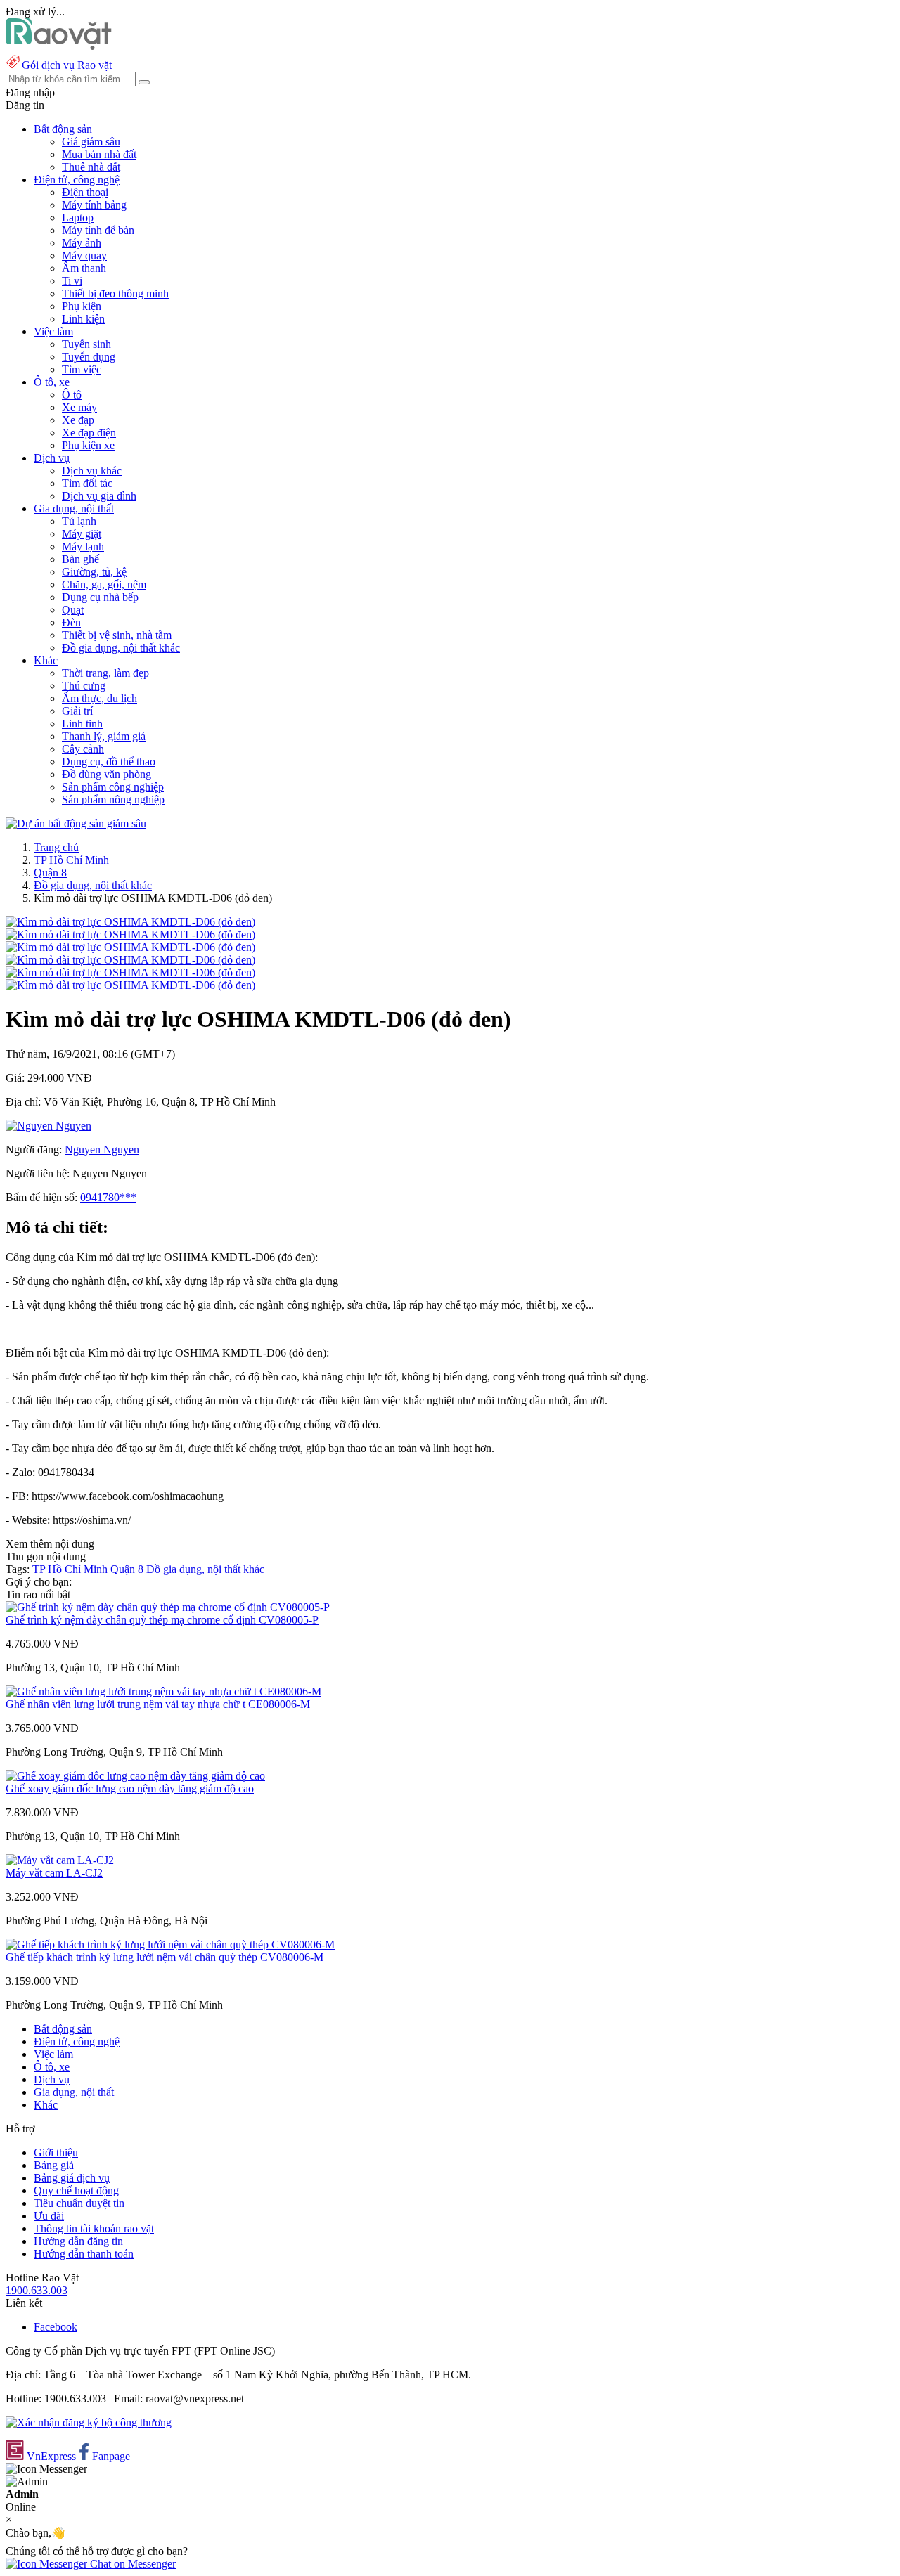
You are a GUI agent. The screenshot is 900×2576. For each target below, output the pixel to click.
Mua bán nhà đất (99, 154)
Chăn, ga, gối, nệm (104, 584)
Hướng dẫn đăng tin (78, 2241)
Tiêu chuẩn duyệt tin (79, 2203)
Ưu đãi (49, 2216)
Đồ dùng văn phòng (107, 774)
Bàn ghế (81, 559)
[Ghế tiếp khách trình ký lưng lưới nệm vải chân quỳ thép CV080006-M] (170, 1944)
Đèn (71, 622)
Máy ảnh (82, 243)
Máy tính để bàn (98, 230)
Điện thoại (85, 192)
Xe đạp (78, 420)
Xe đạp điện (89, 433)
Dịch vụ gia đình (99, 496)
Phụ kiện (82, 306)
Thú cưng (84, 686)
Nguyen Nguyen (102, 1150)
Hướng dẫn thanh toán (84, 2254)
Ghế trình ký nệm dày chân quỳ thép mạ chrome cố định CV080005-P (162, 1620)
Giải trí (77, 711)
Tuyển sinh (86, 344)
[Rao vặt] (59, 46)
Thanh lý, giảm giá (104, 736)
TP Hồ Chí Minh (71, 860)
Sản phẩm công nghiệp (113, 787)
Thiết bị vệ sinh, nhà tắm (117, 635)
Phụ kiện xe (88, 445)
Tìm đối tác (87, 483)
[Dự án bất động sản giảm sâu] (76, 823)
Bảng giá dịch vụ (72, 2178)
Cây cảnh (83, 749)
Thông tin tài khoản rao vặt (94, 2228)
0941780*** (108, 1197)
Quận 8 (50, 873)
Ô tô (72, 395)
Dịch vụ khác (92, 471)
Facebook (56, 2327)
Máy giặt (82, 534)
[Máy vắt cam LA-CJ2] (60, 1860)
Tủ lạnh (79, 521)
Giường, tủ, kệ (94, 572)
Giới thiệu (56, 2153)
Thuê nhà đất (91, 167)
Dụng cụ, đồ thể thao (109, 762)
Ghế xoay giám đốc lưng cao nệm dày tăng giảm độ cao (130, 1788)
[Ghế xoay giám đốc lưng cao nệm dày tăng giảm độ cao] (135, 1776)
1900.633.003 (37, 2290)
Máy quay (84, 255)
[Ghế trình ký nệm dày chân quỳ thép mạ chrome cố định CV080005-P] (168, 1607)
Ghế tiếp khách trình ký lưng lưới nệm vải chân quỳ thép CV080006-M (165, 1957)
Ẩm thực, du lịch (99, 698)
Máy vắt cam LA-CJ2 (54, 1873)
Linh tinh (82, 724)
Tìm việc (82, 369)
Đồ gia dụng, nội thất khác (121, 648)
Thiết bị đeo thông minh (115, 293)
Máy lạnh (83, 546)
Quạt (73, 610)
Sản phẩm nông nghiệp (113, 800)
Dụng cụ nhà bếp (100, 597)
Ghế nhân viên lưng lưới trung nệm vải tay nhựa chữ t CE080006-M (158, 1704)
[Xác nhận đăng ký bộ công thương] (89, 2422)
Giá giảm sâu (91, 142)
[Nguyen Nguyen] (49, 1126)
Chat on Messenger (131, 2564)
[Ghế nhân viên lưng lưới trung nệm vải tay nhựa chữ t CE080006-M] (163, 1691)
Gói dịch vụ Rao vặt (67, 65)
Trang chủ (56, 847)
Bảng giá (54, 2165)
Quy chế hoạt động (76, 2190)
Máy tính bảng (94, 205)
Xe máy (79, 407)
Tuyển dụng (89, 357)
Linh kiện (83, 319)
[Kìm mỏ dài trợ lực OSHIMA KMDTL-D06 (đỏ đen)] (130, 922)
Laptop (78, 218)
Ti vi (72, 281)
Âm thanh (84, 268)
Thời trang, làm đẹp (105, 673)
